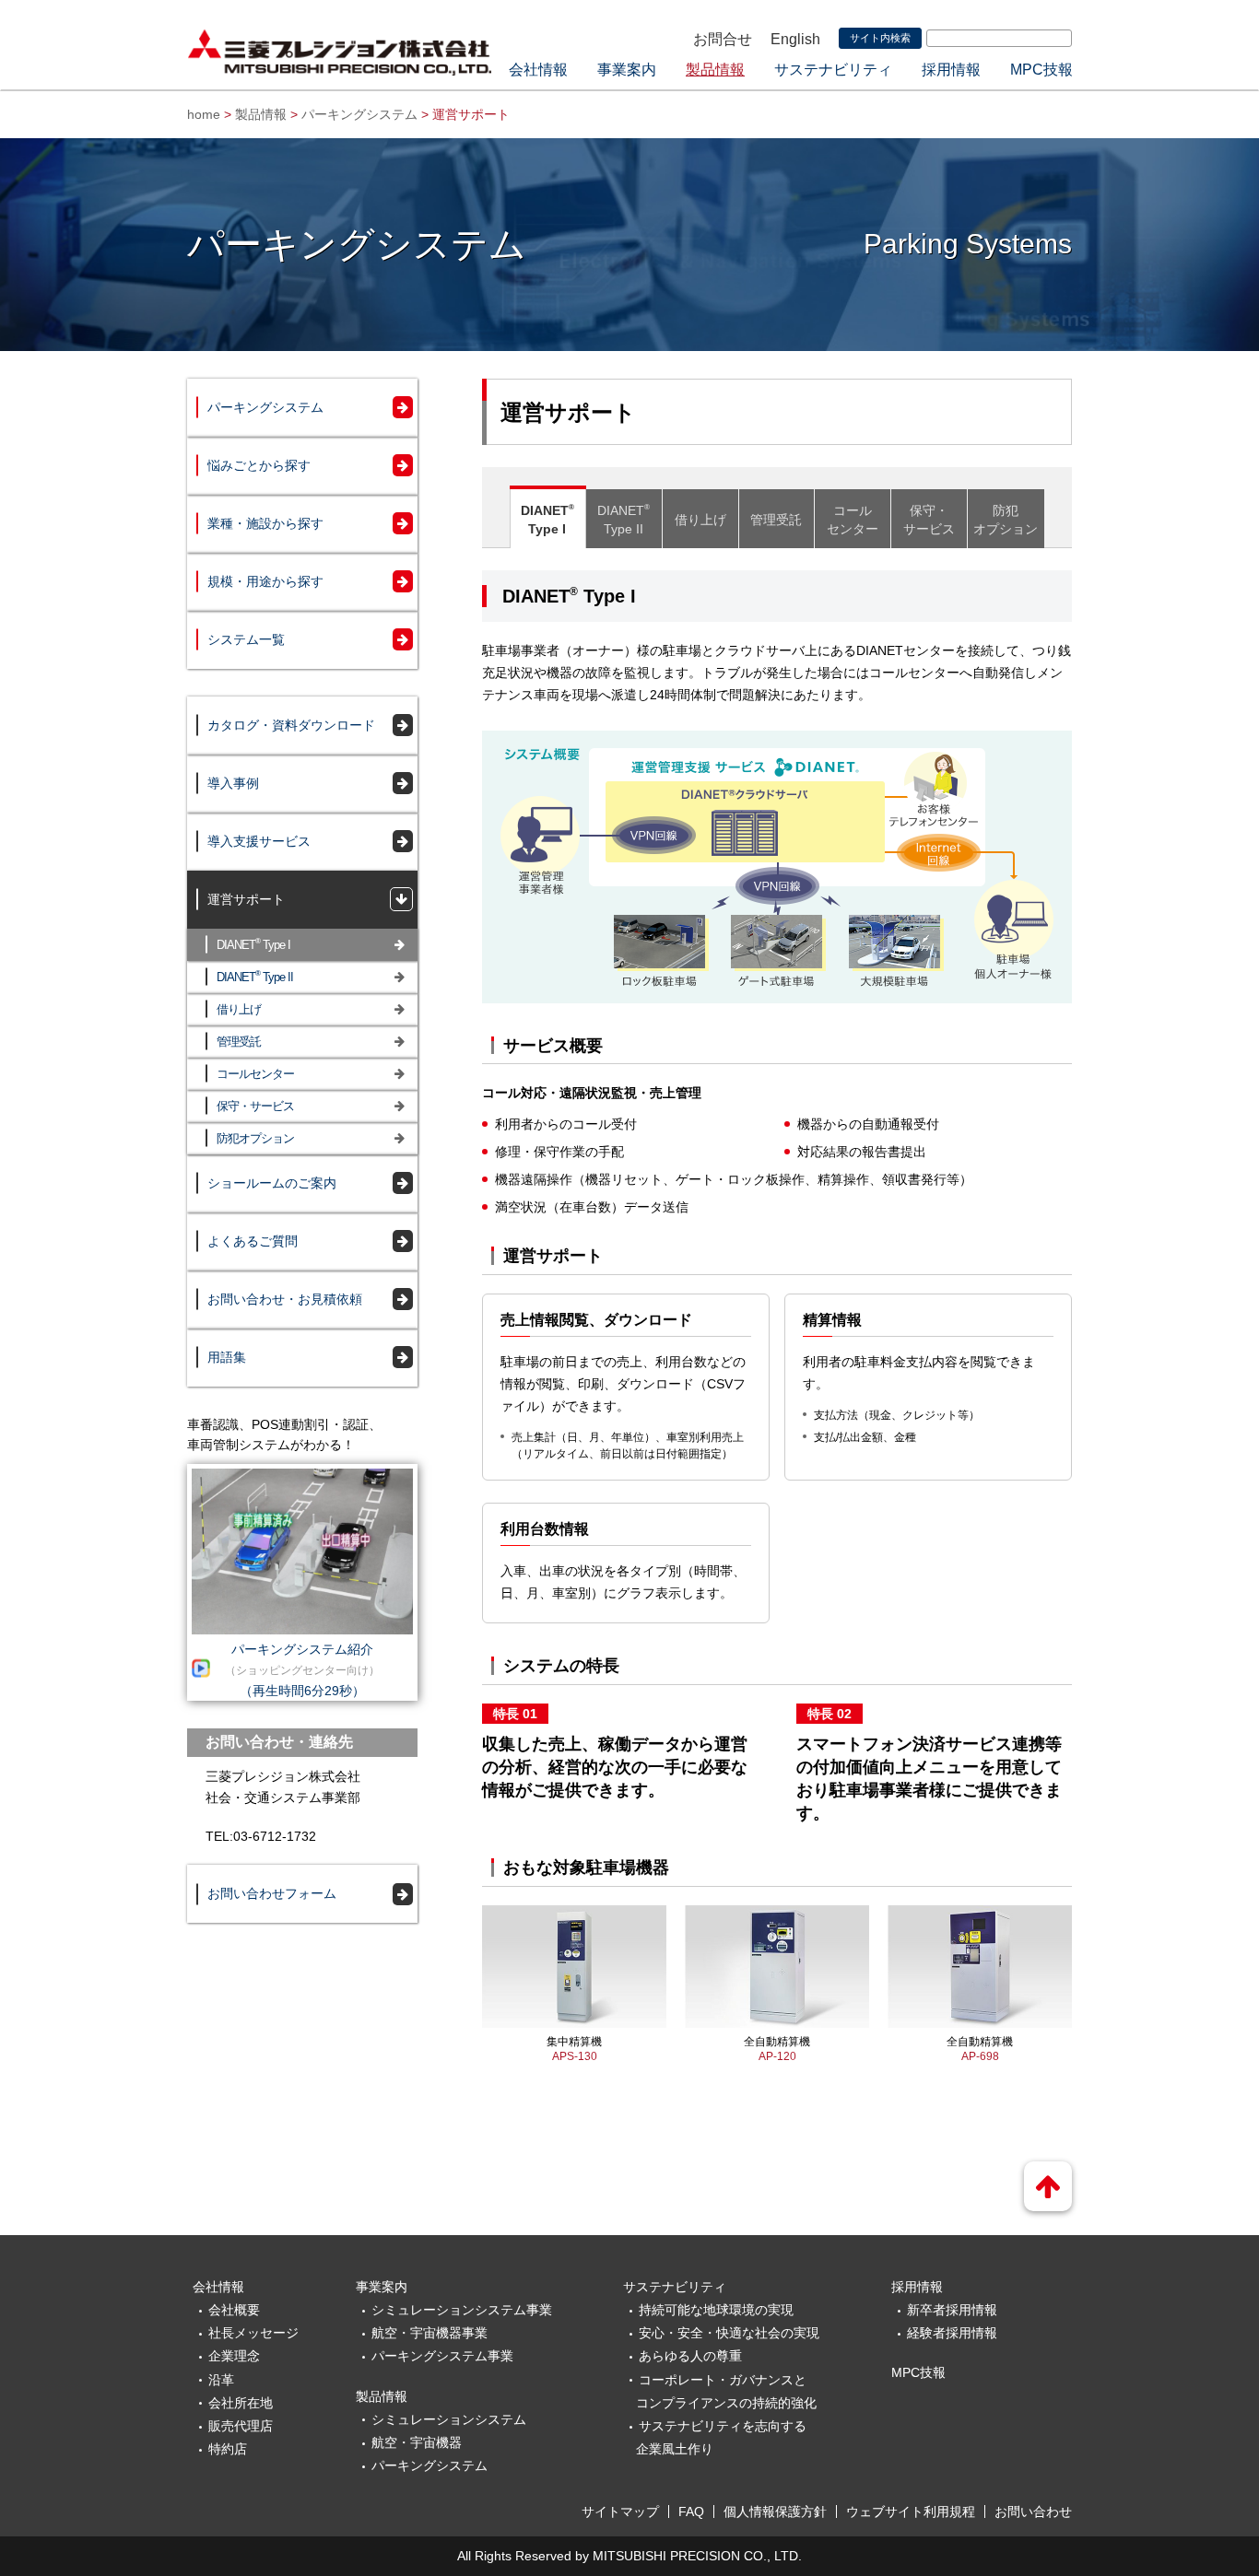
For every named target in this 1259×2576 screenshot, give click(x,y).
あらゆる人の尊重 (690, 2356)
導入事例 (233, 783)
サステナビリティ (833, 70)
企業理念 (234, 2356)
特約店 (228, 2449)
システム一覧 (246, 639)
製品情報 (715, 70)
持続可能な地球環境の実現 (716, 2310)
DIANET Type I (253, 944)
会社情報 (538, 70)
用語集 (227, 1357)
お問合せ (723, 39)
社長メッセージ (253, 2333)
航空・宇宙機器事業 (429, 2333)
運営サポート (246, 899)
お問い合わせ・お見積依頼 (285, 1299)
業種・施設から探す (265, 523)
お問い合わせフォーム (272, 1893)
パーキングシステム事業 (442, 2356)
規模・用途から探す (265, 581)
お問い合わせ (1033, 2512)
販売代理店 (241, 2426)
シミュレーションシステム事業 (462, 2310)
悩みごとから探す (259, 465)
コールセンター (255, 1074)
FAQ (691, 2512)
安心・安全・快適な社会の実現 (729, 2333)
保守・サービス (255, 1106)
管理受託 (239, 1042)
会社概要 (234, 2310)
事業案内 (627, 70)
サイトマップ (620, 2512)
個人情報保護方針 (775, 2512)
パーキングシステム (359, 114)
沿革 (221, 2380)
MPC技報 (1041, 70)
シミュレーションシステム (449, 2419)
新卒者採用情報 (952, 2310)
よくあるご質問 (253, 1241)
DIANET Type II (255, 976)
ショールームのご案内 (272, 1183)
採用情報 (951, 70)
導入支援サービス (259, 841)
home (204, 114)
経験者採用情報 (952, 2333)
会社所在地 (241, 2403)
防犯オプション (255, 1138)
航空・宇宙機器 (417, 2442)
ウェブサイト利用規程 (911, 2512)
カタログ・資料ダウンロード (291, 725)
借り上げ (239, 1009)
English (795, 39)
